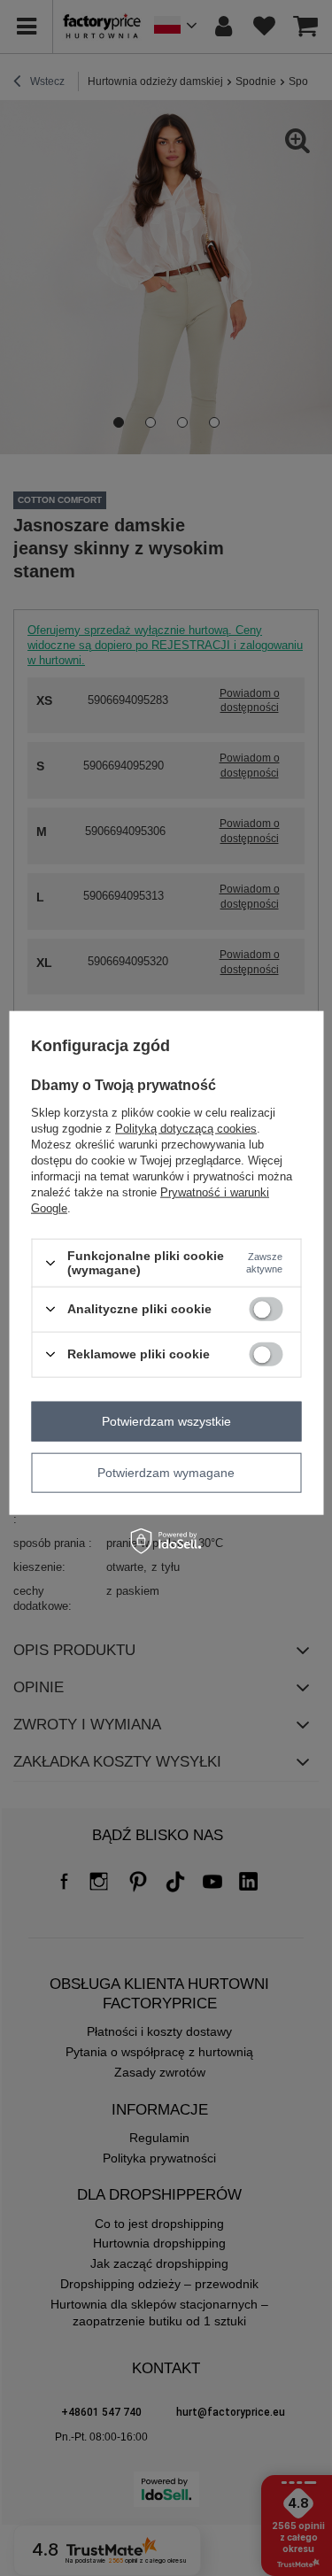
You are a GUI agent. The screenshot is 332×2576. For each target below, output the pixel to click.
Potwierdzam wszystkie (166, 1421)
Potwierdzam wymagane (166, 1473)
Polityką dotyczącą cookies (186, 1129)
